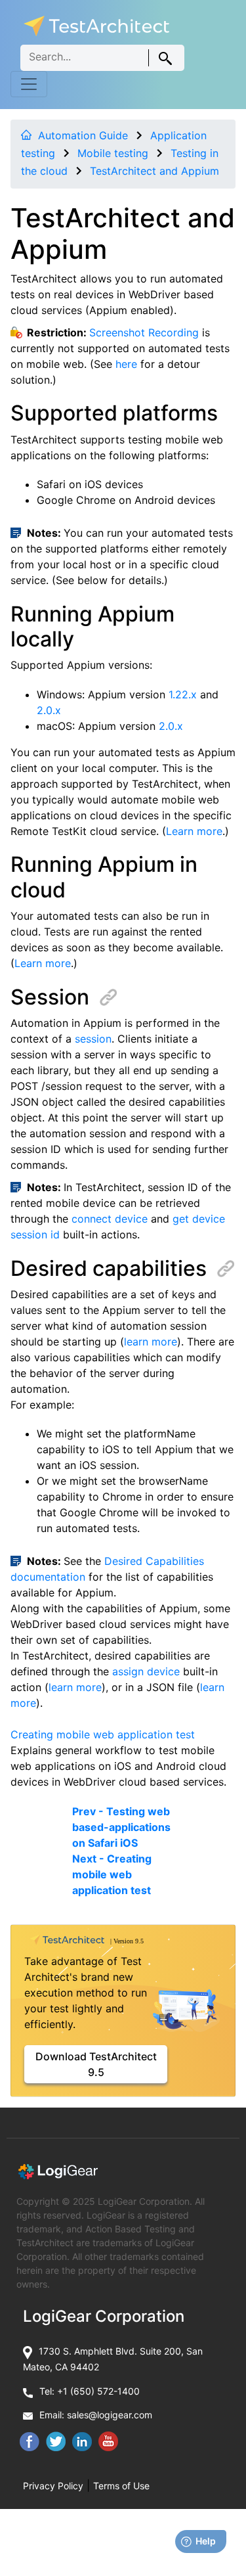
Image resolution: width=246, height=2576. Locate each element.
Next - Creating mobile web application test (112, 1874)
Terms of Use (121, 2486)
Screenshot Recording (144, 332)
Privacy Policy (53, 2486)
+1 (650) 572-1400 (98, 2391)
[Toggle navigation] (29, 84)
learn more (151, 1342)
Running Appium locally (92, 626)
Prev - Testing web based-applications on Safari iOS (121, 1827)
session (93, 1039)
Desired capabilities (109, 1268)
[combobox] (102, 58)
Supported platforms (114, 413)
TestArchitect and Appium (154, 171)
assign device (146, 1671)
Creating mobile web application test (103, 1734)
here (126, 364)
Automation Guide (83, 135)
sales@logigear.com (110, 2415)
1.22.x (183, 694)
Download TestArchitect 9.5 (96, 2064)
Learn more (194, 831)
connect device (110, 1219)
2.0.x (49, 710)
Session (50, 997)
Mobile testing (113, 153)
